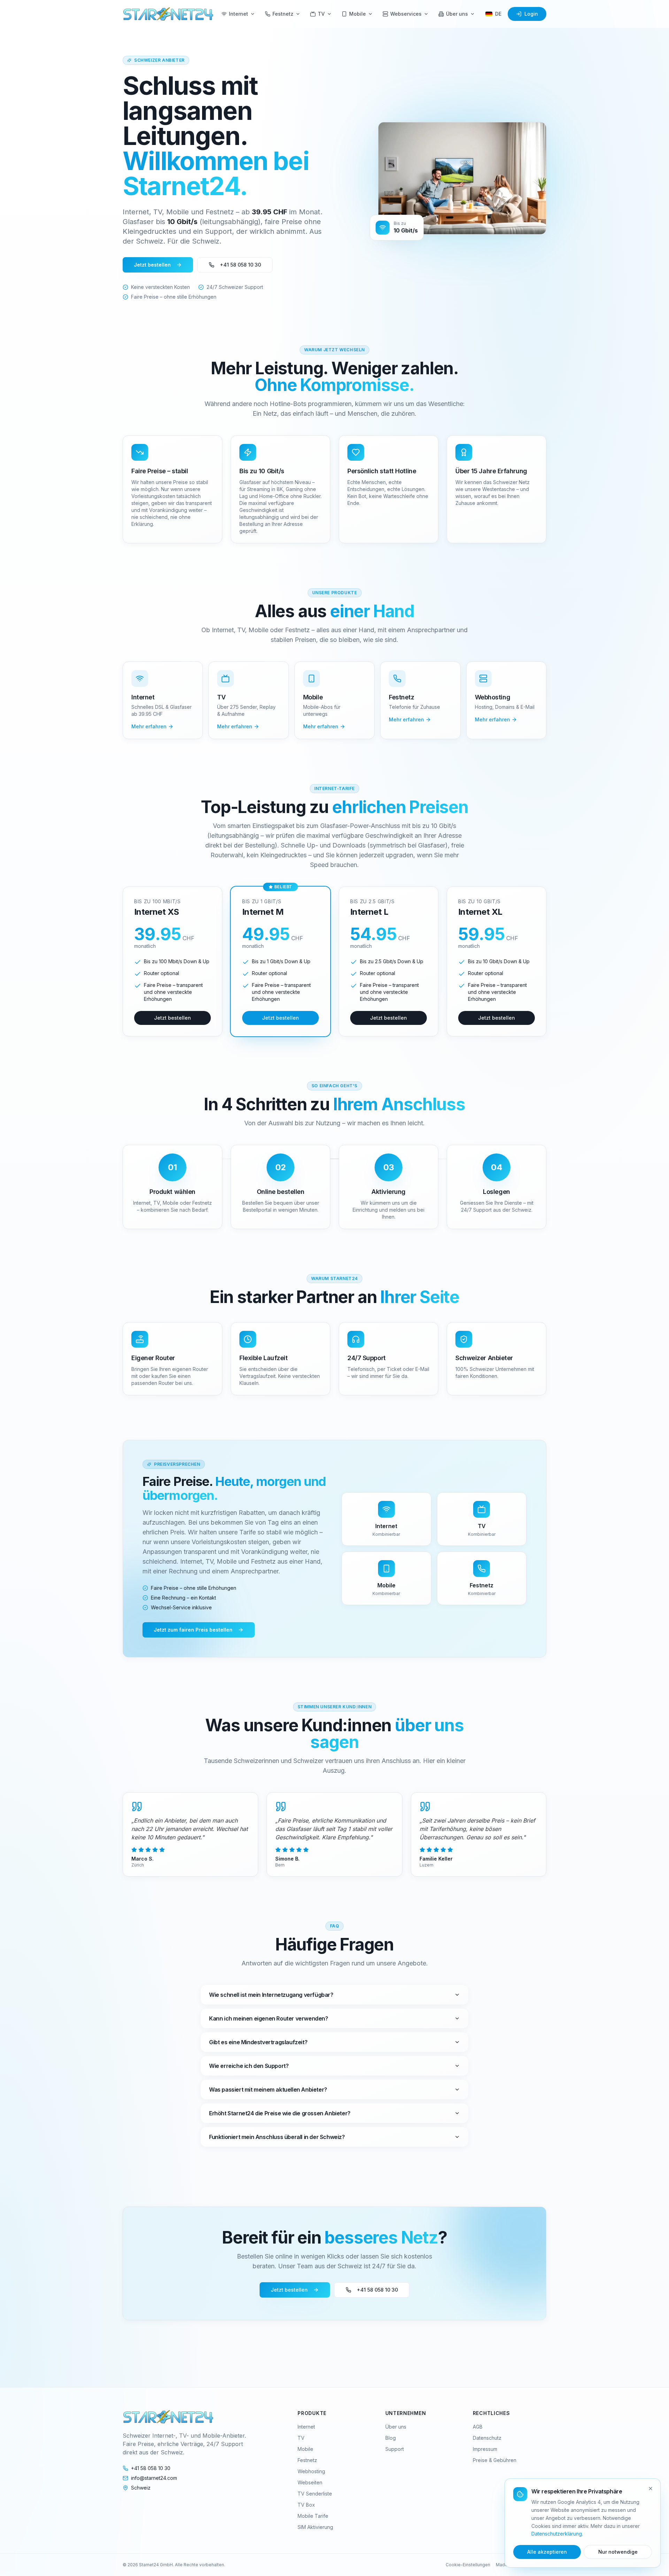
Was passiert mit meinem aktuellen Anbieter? (268, 2090)
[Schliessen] (651, 2489)
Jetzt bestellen (152, 265)
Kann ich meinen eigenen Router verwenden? (269, 2018)
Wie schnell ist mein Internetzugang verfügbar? (271, 1995)
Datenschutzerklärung (557, 2534)
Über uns (457, 14)
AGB (478, 2427)
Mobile (357, 14)
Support (395, 2449)
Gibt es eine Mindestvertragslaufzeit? (258, 2042)
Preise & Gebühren (495, 2460)
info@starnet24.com (154, 2478)
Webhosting (311, 2471)
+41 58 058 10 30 (240, 265)
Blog (391, 2438)
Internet (239, 14)
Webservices (406, 14)
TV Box (306, 2505)
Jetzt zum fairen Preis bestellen (193, 1630)
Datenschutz (487, 2438)
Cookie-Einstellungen (468, 2565)
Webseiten (310, 2482)
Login (531, 14)
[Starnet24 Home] (168, 14)
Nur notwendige (618, 2552)
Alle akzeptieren (547, 2552)
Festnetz (283, 14)
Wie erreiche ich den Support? (249, 2066)
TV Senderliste (315, 2494)
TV (321, 14)
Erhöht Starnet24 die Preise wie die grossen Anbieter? (280, 2113)
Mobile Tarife (313, 2516)
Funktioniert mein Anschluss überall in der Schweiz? (277, 2137)
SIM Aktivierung (315, 2527)
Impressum (485, 2449)
